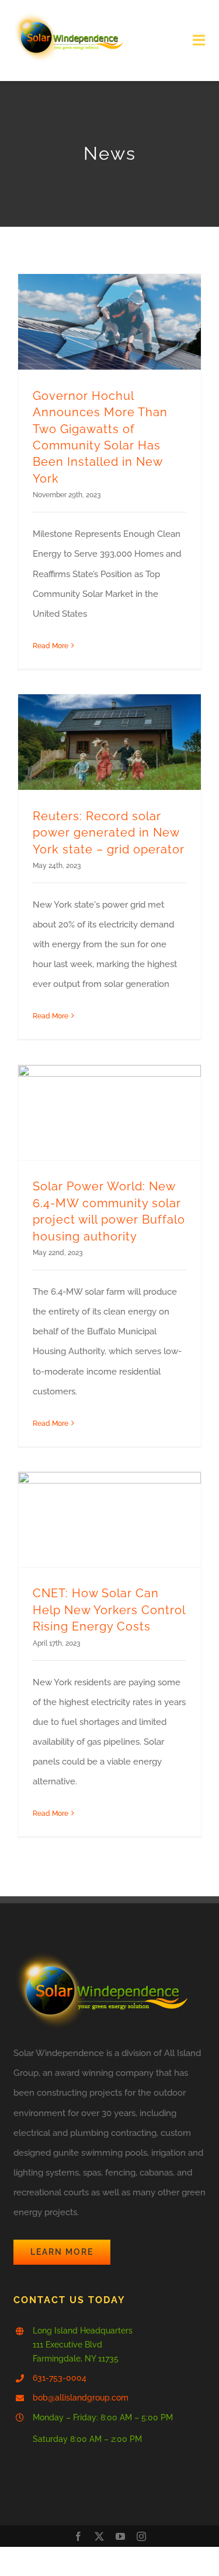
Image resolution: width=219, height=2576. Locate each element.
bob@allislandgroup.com (81, 2398)
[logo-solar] (68, 16)
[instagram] (141, 2536)
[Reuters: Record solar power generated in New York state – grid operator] (109, 742)
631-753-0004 (60, 2378)
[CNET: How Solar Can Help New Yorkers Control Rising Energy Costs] (109, 1520)
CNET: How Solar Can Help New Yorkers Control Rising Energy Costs (109, 1610)
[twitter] (99, 2536)
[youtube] (120, 2536)
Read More (51, 646)
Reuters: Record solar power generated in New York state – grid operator (109, 833)
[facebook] (78, 2536)
